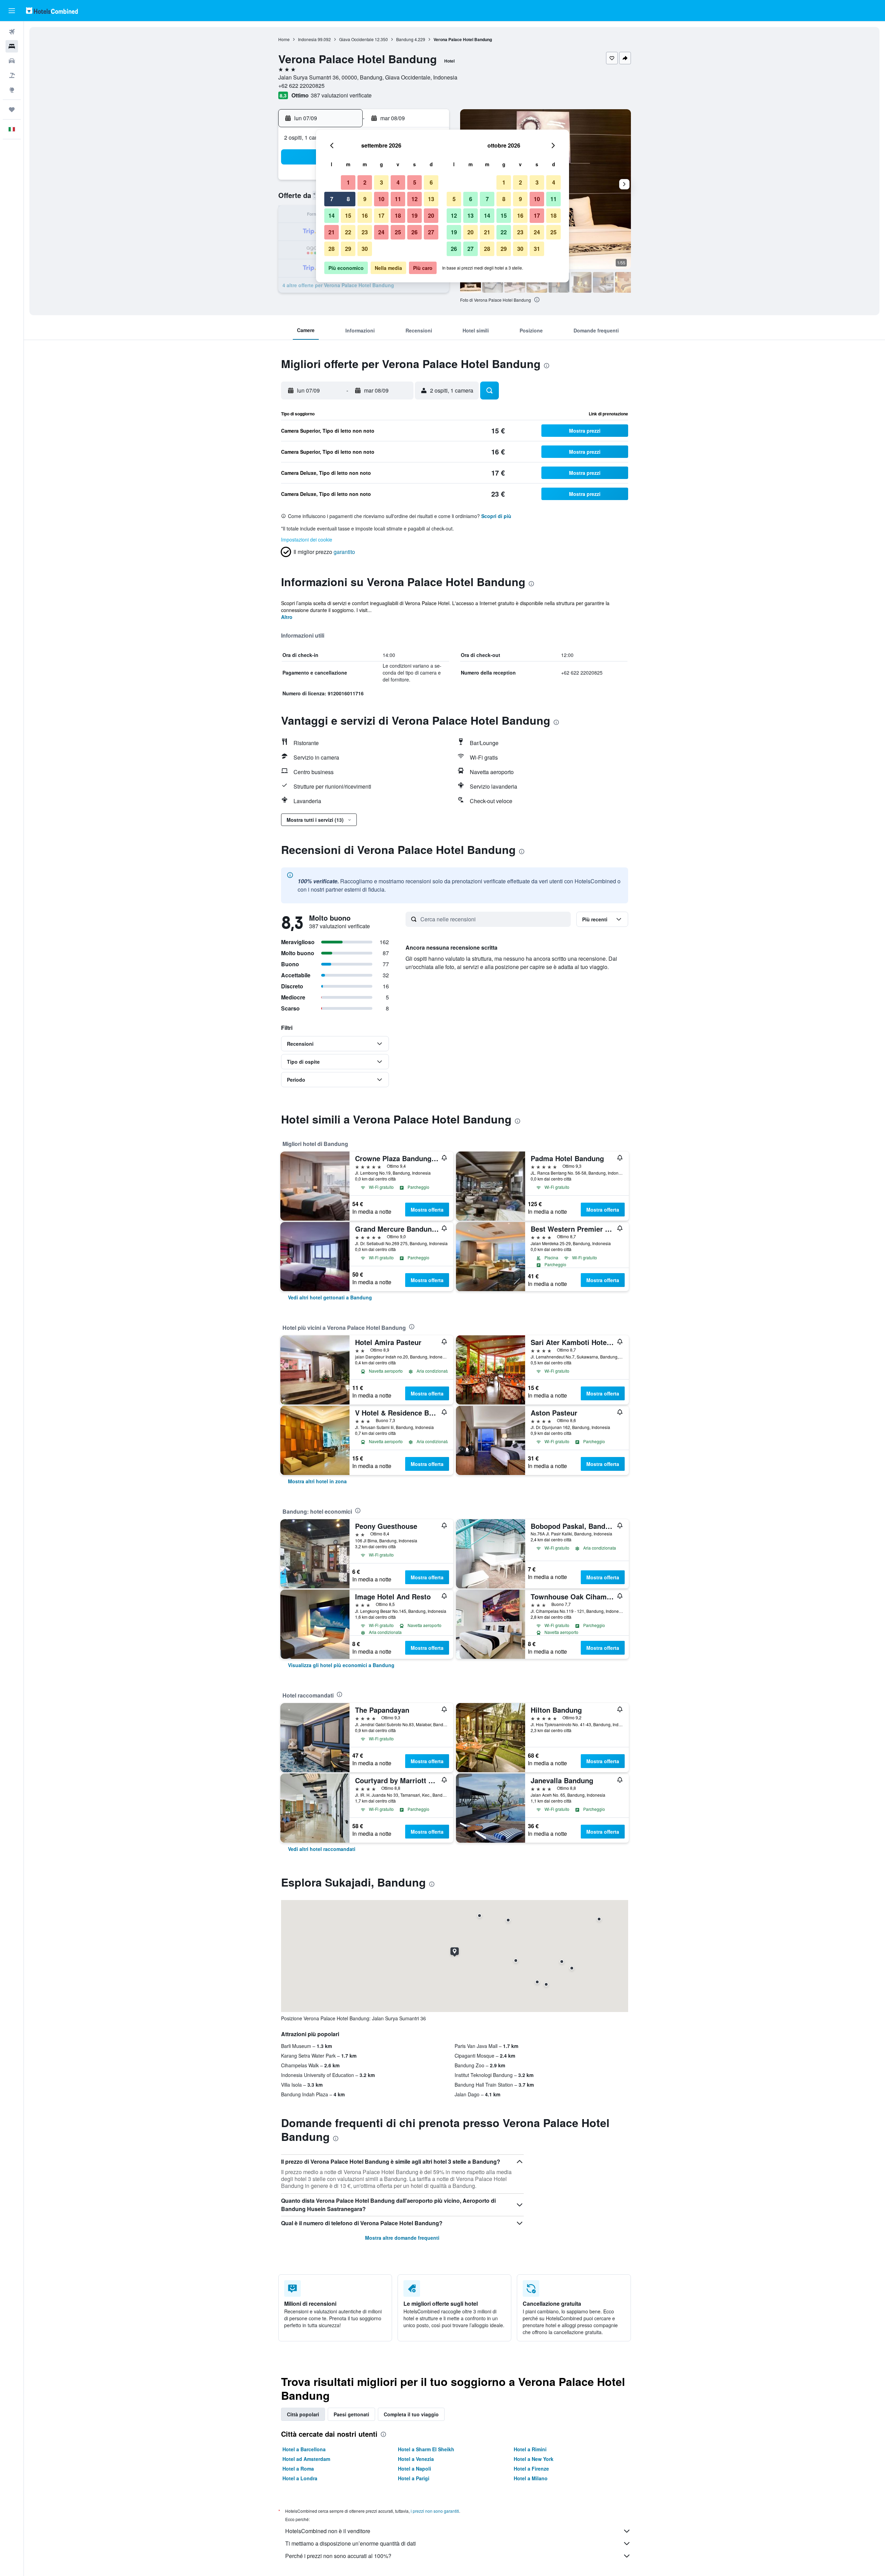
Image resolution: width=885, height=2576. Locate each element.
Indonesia (307, 39)
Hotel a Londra (300, 2478)
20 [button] (431, 215)
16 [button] (365, 215)
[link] (330, 1297)
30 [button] (365, 249)
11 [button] (398, 199)
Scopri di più (496, 516)
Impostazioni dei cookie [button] (307, 539)
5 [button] (415, 182)
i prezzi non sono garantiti (435, 2511)
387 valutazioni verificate (341, 95)
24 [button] (381, 232)
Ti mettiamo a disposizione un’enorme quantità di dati (351, 2543)
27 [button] (431, 232)
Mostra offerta (427, 1210)
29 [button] (348, 249)
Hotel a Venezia (416, 2459)
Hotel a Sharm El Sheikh (426, 2449)
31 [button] (537, 249)
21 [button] (332, 232)
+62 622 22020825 (301, 86)
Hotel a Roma (298, 2469)
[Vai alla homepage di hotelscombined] (52, 11)
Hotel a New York (534, 2459)
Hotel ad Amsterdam (306, 2459)
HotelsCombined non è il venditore (328, 2531)
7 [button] (332, 199)
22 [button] (348, 232)
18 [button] (398, 215)
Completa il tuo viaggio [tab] (411, 2414)
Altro (287, 617)
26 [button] (414, 232)
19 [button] (414, 215)
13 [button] (431, 199)
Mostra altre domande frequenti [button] (402, 2238)
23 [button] (365, 232)
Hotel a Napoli (414, 2469)
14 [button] (332, 215)
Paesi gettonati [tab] (351, 2414)
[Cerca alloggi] (12, 46)
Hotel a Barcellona (304, 2449)
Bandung (405, 39)
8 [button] (348, 199)
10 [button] (381, 199)
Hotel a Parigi (414, 2478)
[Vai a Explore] (12, 90)
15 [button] (348, 215)
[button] (12, 11)
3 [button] (381, 182)
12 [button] (414, 199)
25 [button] (398, 232)
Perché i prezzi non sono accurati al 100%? (338, 2556)
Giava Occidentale (356, 39)
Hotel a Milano (531, 2478)
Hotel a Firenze (531, 2469)
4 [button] (398, 182)
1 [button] (348, 182)
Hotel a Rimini (530, 2449)
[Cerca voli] (12, 32)
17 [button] (381, 215)
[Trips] (12, 110)
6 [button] (431, 182)
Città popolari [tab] (303, 2414)
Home (284, 39)
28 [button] (332, 249)
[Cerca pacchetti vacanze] (12, 75)
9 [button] (365, 199)
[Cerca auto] (12, 61)
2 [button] (365, 182)
